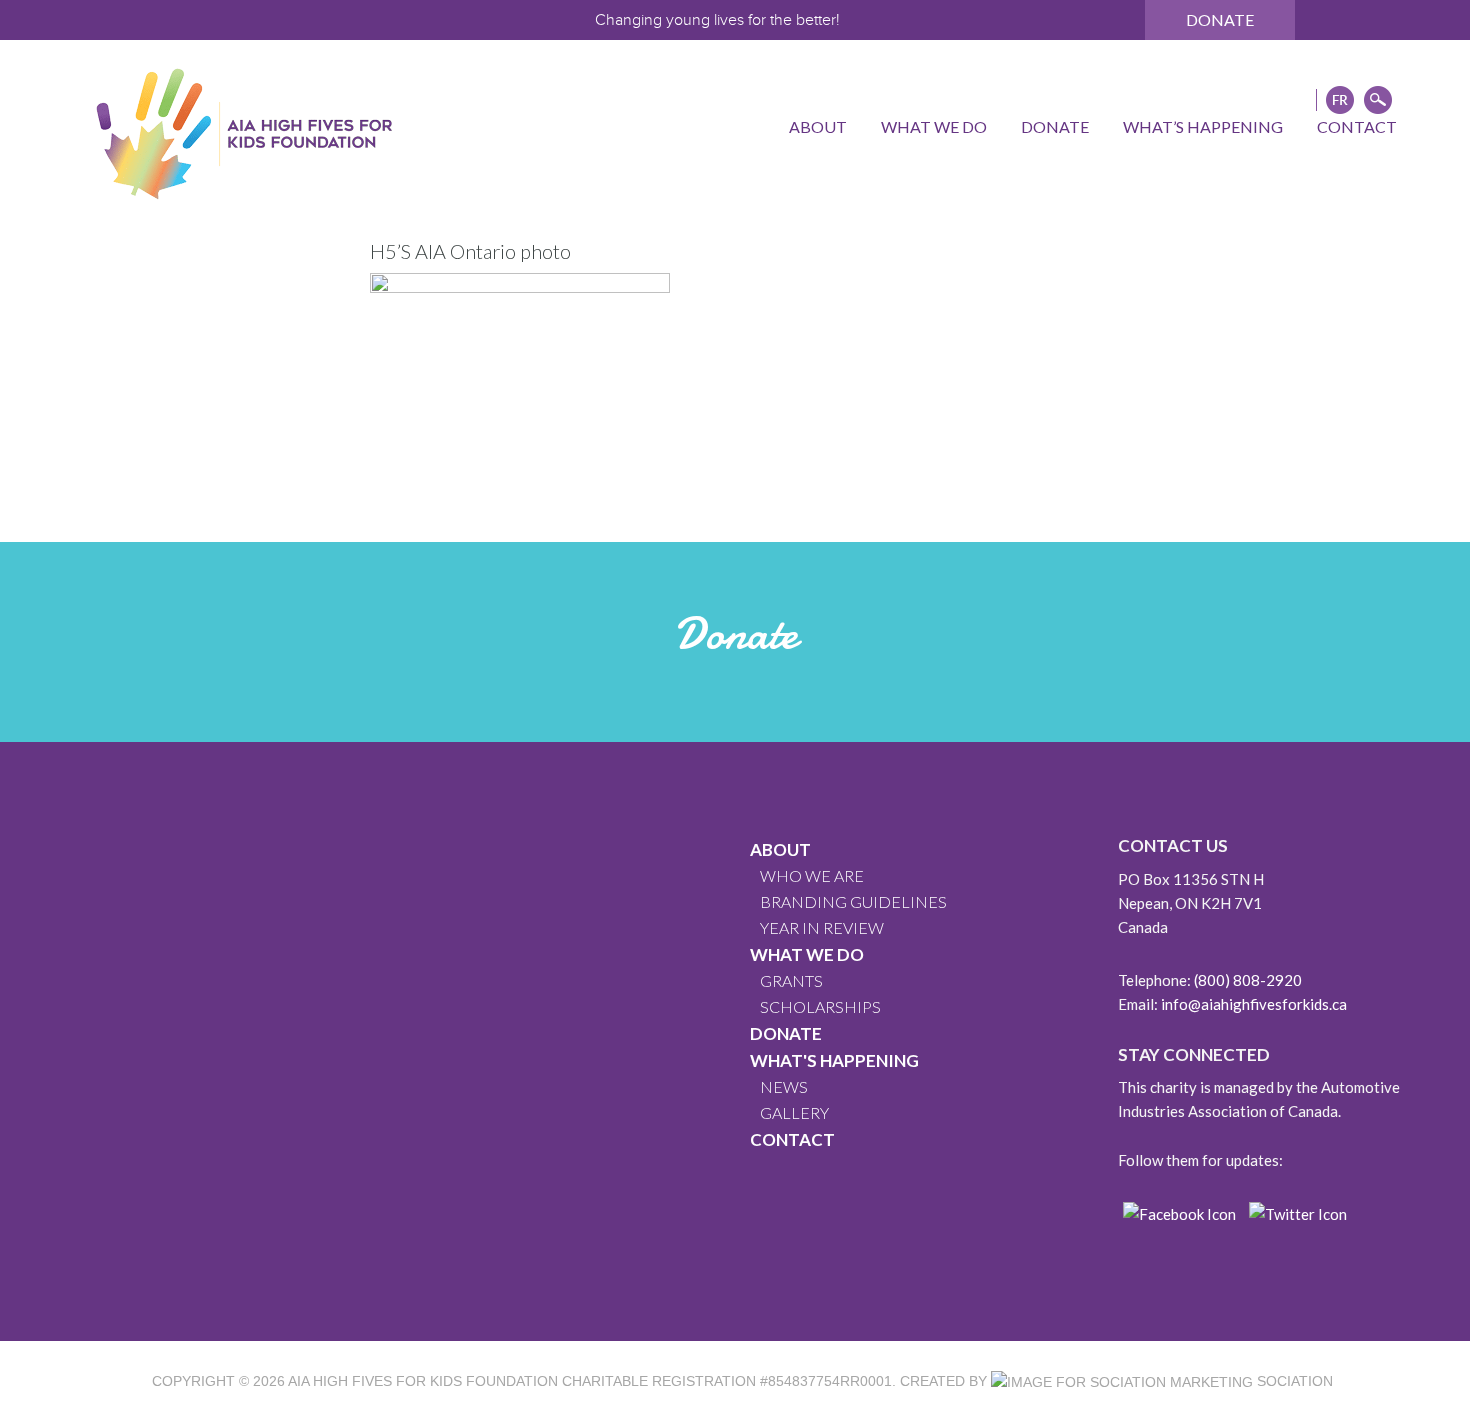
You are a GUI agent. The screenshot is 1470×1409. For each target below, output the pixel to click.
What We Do (807, 954)
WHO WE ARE (812, 875)
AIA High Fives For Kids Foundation (423, 1381)
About (780, 849)
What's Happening (834, 1060)
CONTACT (792, 1139)
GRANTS (791, 980)
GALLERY (794, 1112)
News (784, 1086)
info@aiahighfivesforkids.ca (1254, 1004)
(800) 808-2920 (1248, 980)
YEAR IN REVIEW (822, 927)
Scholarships (820, 1006)
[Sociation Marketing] (1122, 1381)
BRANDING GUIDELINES (853, 901)
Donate (1220, 19)
